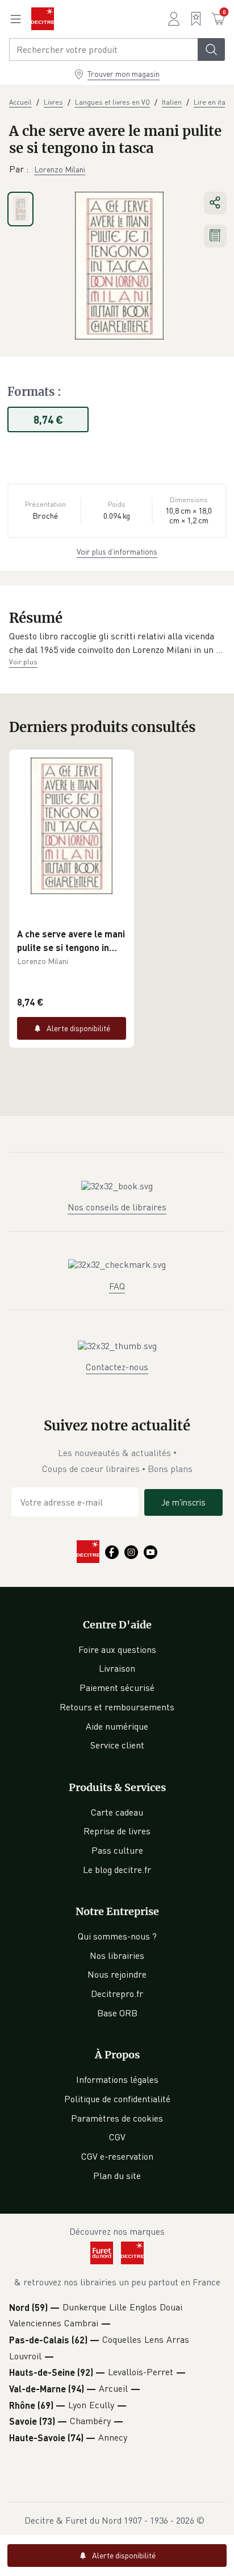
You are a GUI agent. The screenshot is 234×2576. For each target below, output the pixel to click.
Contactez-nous (117, 1367)
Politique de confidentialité (117, 2099)
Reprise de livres (117, 1831)
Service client (117, 1745)
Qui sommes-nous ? (117, 1936)
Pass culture (117, 1850)
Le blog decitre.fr (117, 1870)
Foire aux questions (117, 1649)
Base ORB (117, 2013)
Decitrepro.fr (117, 1994)
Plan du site (117, 2176)
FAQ (117, 1286)
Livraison (117, 1668)
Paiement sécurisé (117, 1688)
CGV (117, 2137)
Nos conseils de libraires (117, 1207)
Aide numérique (117, 1726)
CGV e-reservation (117, 2156)
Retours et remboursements (117, 1707)
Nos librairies (117, 1955)
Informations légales (117, 2079)
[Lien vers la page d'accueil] (43, 19)
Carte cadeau (117, 1812)
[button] (117, 643)
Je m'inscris (183, 1502)
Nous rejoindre (117, 1974)
